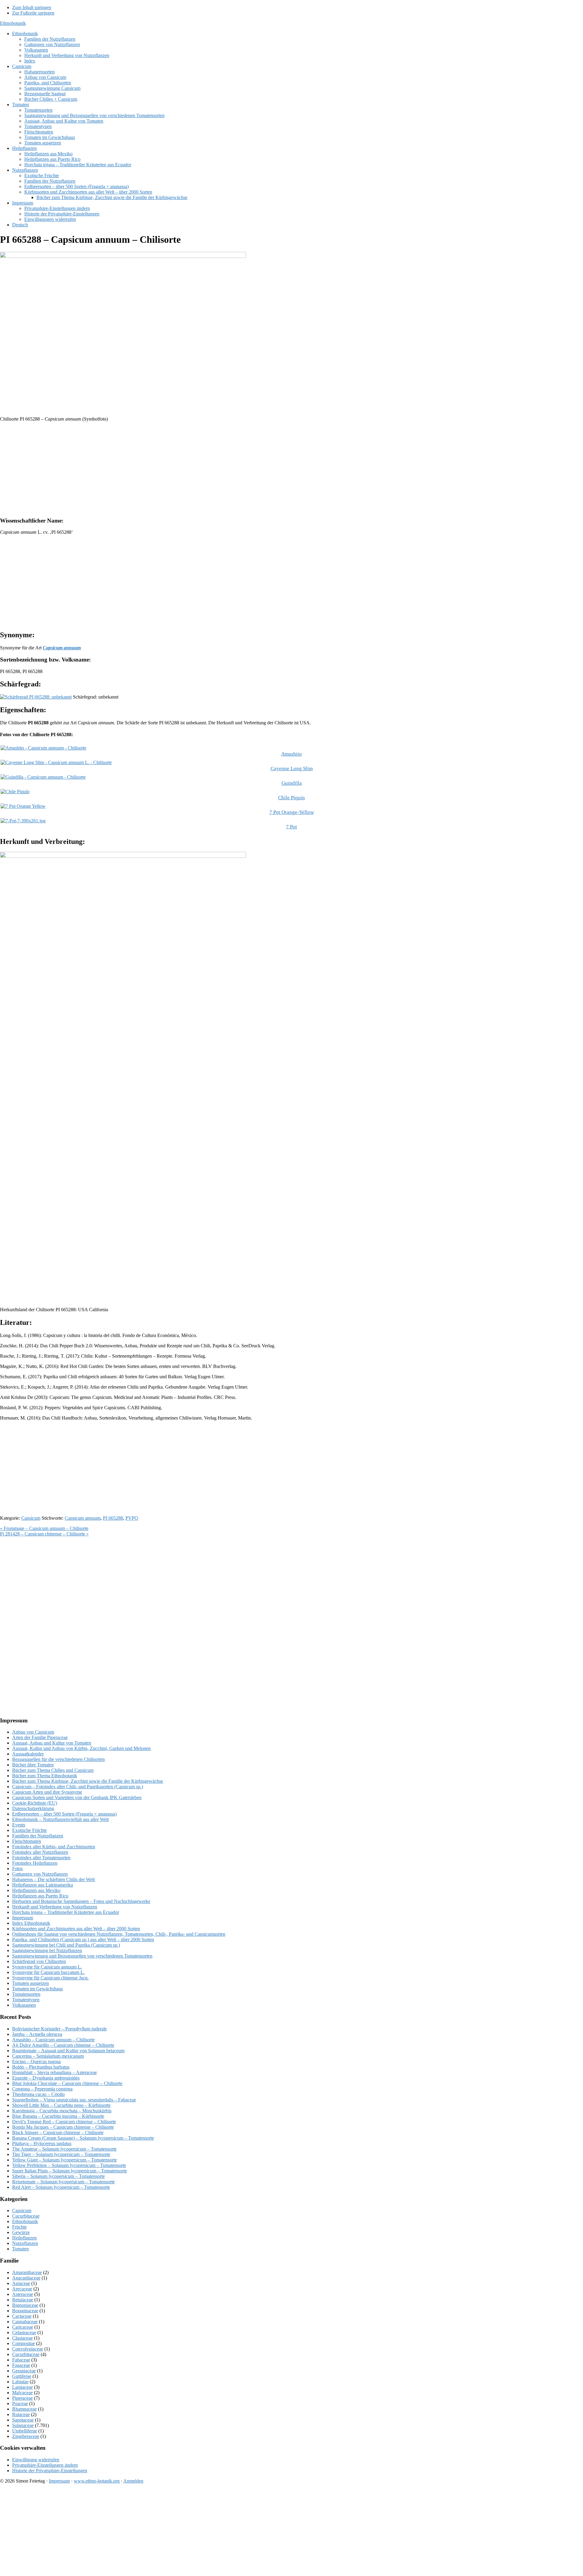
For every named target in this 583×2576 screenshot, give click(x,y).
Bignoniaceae (25, 2305)
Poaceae (20, 2403)
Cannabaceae (25, 2322)
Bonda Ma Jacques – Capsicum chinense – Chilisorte (63, 2127)
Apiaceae (21, 2283)
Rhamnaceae (24, 2409)
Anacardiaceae (26, 2278)
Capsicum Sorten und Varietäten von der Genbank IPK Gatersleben (77, 1797)
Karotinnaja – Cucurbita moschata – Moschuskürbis (62, 2111)
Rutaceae (21, 2414)
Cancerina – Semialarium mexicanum (48, 2056)
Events (19, 1825)
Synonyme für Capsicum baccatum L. (48, 1972)
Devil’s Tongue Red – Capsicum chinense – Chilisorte (64, 2122)
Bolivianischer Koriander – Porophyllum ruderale (60, 2029)
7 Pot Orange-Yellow (292, 812)
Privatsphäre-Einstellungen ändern (45, 2465)
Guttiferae (22, 2376)
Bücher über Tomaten (33, 1765)
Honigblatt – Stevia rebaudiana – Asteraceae (55, 2072)
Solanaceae (23, 2425)
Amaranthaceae (27, 2272)
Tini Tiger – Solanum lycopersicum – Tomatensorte (61, 2154)
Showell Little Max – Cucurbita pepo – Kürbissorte (61, 2105)
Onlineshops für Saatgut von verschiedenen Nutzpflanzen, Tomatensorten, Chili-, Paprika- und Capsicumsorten (119, 1934)
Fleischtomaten (27, 1841)
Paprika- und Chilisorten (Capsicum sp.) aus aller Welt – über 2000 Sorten (83, 1940)
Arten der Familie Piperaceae (40, 1737)
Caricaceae (23, 2327)
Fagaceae (21, 2365)
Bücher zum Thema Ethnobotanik (45, 1776)
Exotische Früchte (29, 1830)
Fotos (17, 1869)
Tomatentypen (26, 2000)
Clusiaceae (22, 2338)
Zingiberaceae (26, 2436)
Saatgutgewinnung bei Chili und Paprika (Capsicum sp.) (66, 1945)
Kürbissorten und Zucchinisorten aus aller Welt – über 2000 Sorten (76, 1929)
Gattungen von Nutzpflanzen (40, 1874)
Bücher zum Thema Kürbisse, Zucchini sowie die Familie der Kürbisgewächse (88, 1781)
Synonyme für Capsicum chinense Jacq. (50, 1978)
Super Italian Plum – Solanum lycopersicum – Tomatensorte (70, 2171)
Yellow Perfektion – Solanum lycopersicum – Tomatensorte (69, 2165)
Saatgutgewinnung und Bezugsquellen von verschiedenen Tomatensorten (82, 1956)
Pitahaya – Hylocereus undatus (42, 2143)
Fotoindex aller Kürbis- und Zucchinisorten (54, 1847)
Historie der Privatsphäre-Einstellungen (50, 2471)
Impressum (23, 1918)
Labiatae (20, 2382)
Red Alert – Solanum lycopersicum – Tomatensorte (61, 2187)
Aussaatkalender (28, 1754)
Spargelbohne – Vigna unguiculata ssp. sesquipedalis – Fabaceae (74, 2100)
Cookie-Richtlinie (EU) (35, 1803)
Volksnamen (24, 2005)
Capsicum (31, 1518)
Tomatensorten (26, 1994)
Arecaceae (22, 2289)
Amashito (291, 754)
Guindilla (292, 783)
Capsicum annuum (83, 1518)
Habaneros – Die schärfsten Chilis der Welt (53, 1879)
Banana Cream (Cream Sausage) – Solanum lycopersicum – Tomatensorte (83, 2138)
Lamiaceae (22, 2387)
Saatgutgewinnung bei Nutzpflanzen (47, 1950)
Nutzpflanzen (25, 2243)
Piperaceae (22, 2398)
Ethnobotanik (13, 23)
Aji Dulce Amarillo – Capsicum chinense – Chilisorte (63, 2045)
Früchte (19, 2227)
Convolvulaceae (28, 2349)
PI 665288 (113, 1518)
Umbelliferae (25, 2431)
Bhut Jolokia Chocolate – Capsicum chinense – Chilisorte (67, 2083)
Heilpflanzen (24, 2238)
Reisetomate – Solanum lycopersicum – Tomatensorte (63, 2182)
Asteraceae (23, 2294)
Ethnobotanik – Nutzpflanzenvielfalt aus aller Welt (60, 1819)
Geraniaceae (24, 2371)
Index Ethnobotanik (31, 1923)
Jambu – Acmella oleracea (37, 2034)
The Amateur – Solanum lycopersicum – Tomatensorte (64, 2149)
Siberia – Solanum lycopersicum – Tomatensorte (58, 2176)
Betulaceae (23, 2300)
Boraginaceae (25, 2311)
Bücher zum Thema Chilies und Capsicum (53, 1770)
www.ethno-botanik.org (97, 2481)
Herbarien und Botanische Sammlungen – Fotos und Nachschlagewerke (81, 1901)
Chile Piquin (291, 798)
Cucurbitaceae (26, 2216)
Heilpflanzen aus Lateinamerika (43, 1885)
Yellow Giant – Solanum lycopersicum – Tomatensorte (65, 2160)
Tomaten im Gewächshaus (38, 1989)
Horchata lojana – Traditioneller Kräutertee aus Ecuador (66, 1912)
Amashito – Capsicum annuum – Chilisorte (53, 2040)
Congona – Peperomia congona (42, 2089)
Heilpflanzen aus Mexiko (36, 1890)
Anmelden (133, 2481)
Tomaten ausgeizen (31, 1983)
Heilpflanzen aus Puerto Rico (40, 1896)
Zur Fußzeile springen (33, 13)
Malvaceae (22, 2393)
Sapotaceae (23, 2420)
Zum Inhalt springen (32, 7)
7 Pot (291, 827)
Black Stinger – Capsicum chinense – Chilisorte (58, 2133)
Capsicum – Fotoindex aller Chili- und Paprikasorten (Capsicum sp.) (78, 1787)
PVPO (132, 1518)
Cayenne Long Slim (292, 768)
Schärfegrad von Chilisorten (39, 1961)
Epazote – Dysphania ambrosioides (46, 2078)
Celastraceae (24, 2332)
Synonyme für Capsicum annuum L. (47, 1967)
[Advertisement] (182, 469)
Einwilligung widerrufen (36, 2460)
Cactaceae (22, 2316)
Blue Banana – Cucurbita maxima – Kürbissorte (58, 2116)
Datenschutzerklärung (33, 1808)
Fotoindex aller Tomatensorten (41, 1858)
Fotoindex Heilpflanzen (35, 1863)
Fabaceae (21, 2360)
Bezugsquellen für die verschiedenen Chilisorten (58, 1759)
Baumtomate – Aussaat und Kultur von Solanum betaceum (68, 2051)
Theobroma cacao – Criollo (38, 2094)
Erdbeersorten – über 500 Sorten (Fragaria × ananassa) (64, 1814)
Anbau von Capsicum (33, 1732)
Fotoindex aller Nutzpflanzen (40, 1852)
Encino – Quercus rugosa (36, 2061)
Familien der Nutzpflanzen (38, 1836)
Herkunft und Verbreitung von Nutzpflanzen (55, 1907)
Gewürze (21, 2232)
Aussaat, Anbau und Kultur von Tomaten (52, 1743)
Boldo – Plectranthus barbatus (41, 2067)
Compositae (24, 2343)
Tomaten (20, 2249)
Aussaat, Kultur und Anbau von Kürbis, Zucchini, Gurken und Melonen (81, 1748)
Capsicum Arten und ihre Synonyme (47, 1792)
